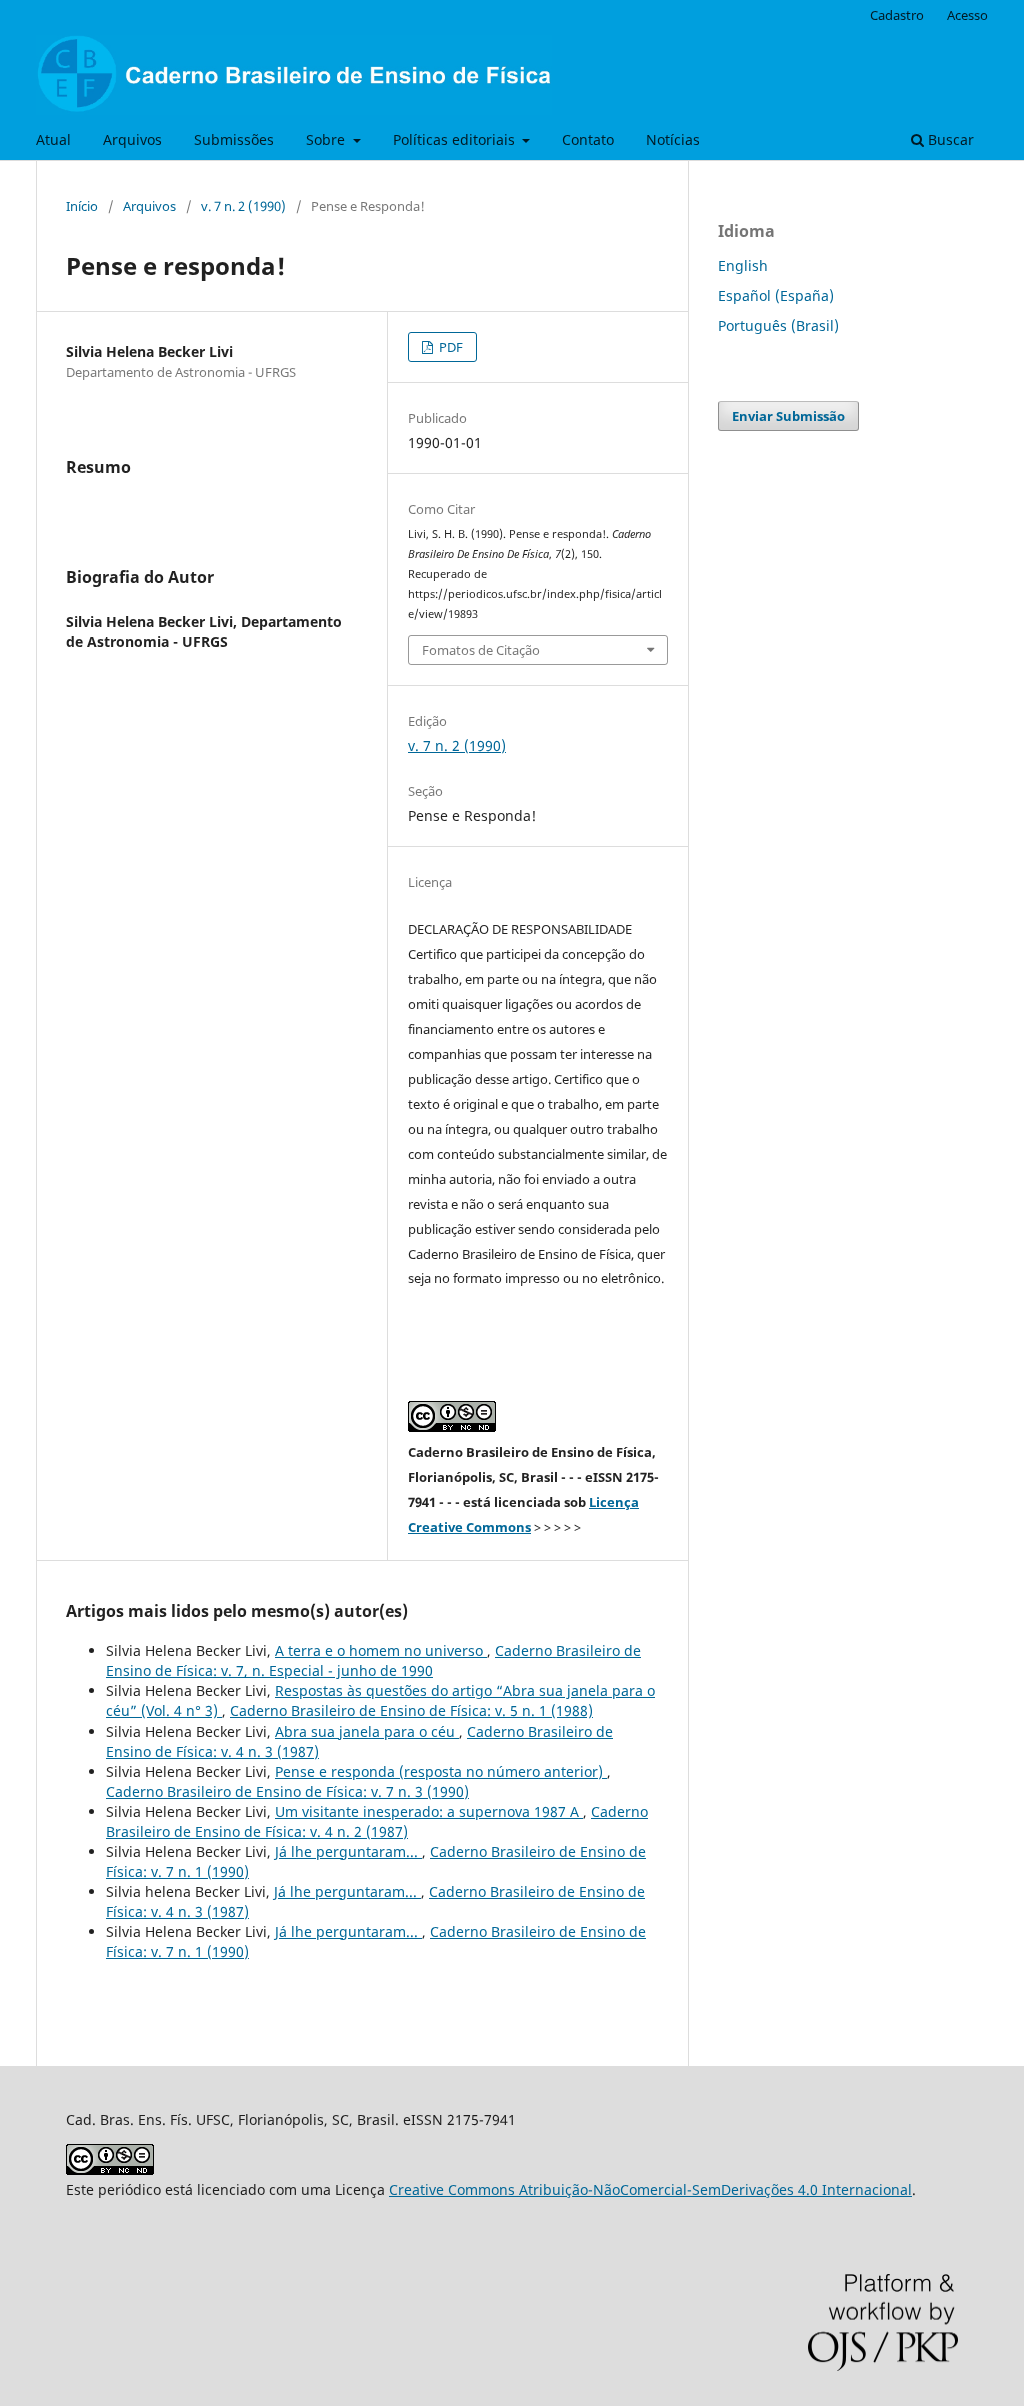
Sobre (327, 139)
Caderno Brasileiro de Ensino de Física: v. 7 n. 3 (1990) (287, 1791)
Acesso (967, 15)
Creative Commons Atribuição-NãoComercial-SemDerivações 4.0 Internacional (650, 2189)
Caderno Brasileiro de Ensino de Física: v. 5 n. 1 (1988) (411, 1710)
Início (82, 206)
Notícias (673, 139)
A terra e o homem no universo (381, 1650)
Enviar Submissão (788, 416)
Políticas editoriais (456, 139)
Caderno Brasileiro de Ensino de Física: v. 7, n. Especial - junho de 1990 (373, 1660)
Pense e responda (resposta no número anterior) (441, 1771)
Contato (588, 139)
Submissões (234, 139)
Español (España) (776, 295)
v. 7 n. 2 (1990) (243, 206)
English (743, 265)
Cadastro (897, 15)
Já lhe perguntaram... (348, 1851)
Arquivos (132, 139)
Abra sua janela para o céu (367, 1731)
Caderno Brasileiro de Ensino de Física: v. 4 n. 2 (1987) (377, 1821)
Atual (53, 139)
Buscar (949, 139)
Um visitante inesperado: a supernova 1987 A (429, 1811)
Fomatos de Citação (481, 650)
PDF (449, 347)
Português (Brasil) (778, 325)
